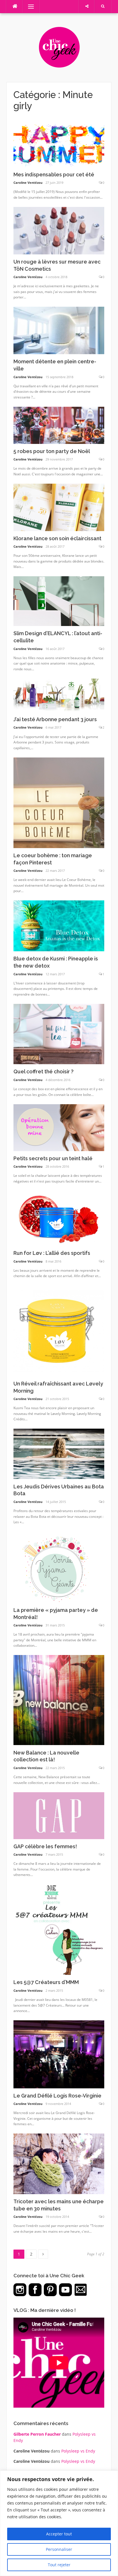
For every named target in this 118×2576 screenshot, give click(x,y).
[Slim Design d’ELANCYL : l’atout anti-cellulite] (59, 601)
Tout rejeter (59, 2565)
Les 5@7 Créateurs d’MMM (46, 1982)
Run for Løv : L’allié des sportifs (52, 1253)
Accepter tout (59, 2534)
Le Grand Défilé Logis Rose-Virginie (57, 2096)
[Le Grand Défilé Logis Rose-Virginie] (59, 2054)
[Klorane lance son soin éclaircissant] (59, 507)
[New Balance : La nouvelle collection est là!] (59, 1700)
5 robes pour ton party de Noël (52, 451)
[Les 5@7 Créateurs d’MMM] (59, 1929)
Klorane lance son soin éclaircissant (57, 538)
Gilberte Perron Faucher (37, 2434)
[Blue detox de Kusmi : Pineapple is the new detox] (59, 925)
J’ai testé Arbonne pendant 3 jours (55, 719)
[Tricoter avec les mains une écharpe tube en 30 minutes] (59, 2163)
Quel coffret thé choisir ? (44, 1071)
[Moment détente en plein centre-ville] (59, 330)
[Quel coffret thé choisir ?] (59, 1033)
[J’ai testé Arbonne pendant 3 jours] (59, 695)
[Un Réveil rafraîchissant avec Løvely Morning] (59, 1330)
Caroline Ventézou (28, 183)
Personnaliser (59, 2549)
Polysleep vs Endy (78, 2451)
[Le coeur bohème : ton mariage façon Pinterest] (59, 802)
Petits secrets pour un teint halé (53, 1158)
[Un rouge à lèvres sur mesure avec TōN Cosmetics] (59, 230)
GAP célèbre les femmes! (45, 1846)
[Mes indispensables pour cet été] (59, 143)
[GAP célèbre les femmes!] (59, 1815)
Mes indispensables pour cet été (54, 175)
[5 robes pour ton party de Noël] (59, 425)
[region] (59, 2523)
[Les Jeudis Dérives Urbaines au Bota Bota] (59, 1453)
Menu (28, 6)
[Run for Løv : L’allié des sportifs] (59, 1218)
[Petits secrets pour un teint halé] (59, 1127)
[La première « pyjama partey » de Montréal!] (59, 1567)
